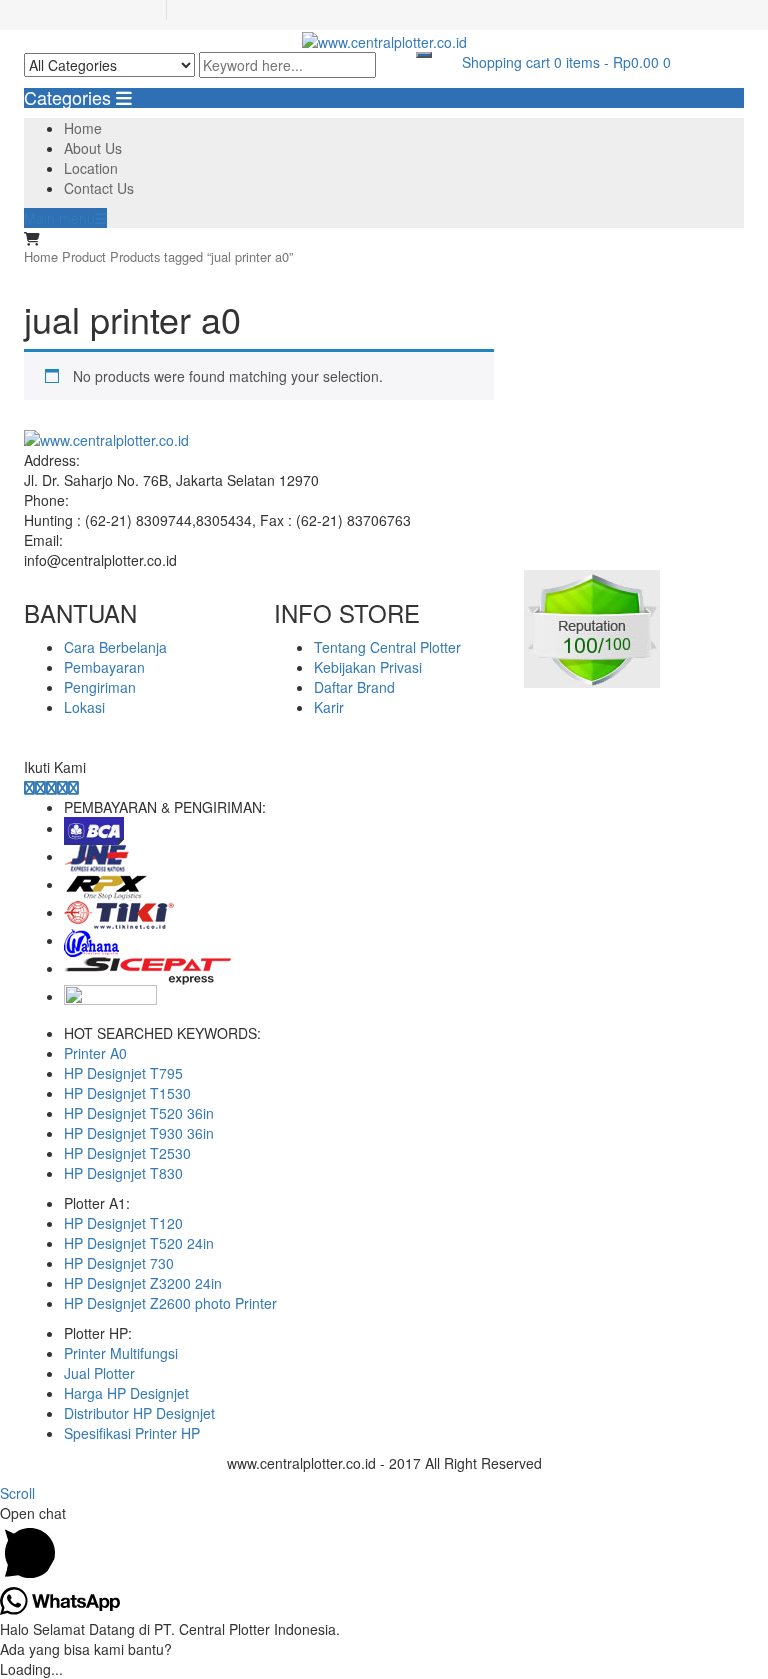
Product (84, 256)
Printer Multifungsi (121, 1353)
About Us (93, 148)
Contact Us (99, 188)
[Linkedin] (51, 787)
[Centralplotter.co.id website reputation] (592, 627)
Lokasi (84, 707)
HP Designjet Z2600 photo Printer (170, 1303)
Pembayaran (104, 667)
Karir (329, 707)
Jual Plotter (99, 1373)
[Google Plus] (62, 787)
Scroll (17, 1493)
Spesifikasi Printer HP (132, 1433)
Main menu (59, 218)
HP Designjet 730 (119, 1263)
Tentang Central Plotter (387, 647)
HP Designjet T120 (123, 1223)
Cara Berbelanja (115, 647)
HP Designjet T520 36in (139, 1113)
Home (83, 128)
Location (91, 168)
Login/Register (115, 10)
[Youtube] (73, 787)
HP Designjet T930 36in (139, 1133)
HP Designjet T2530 (127, 1153)
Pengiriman (100, 687)
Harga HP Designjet (126, 1393)
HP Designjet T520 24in (139, 1243)
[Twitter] (40, 787)
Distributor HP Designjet (139, 1413)
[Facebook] (29, 787)
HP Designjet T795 (123, 1073)
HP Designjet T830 (123, 1173)
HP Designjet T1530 (127, 1093)
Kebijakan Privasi (368, 667)
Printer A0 (95, 1053)
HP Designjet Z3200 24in (143, 1283)
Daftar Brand (354, 687)
